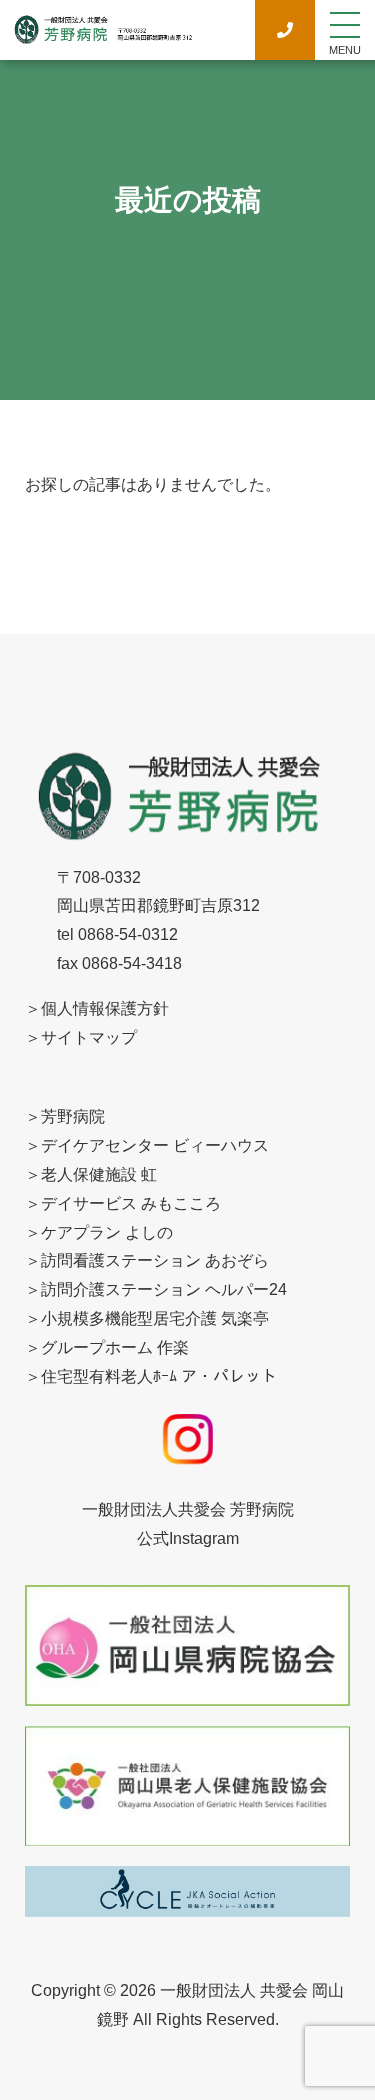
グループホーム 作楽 (115, 1347)
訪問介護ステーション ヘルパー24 (164, 1289)
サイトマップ (89, 1037)
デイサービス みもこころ (131, 1203)
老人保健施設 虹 (99, 1174)
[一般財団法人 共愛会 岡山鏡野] (102, 34)
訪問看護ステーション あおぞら (155, 1260)
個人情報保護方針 (105, 1008)
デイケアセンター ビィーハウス (155, 1145)
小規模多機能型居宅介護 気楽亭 (155, 1318)
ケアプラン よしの (107, 1232)
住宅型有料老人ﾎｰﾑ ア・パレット (159, 1376)
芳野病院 (73, 1116)
